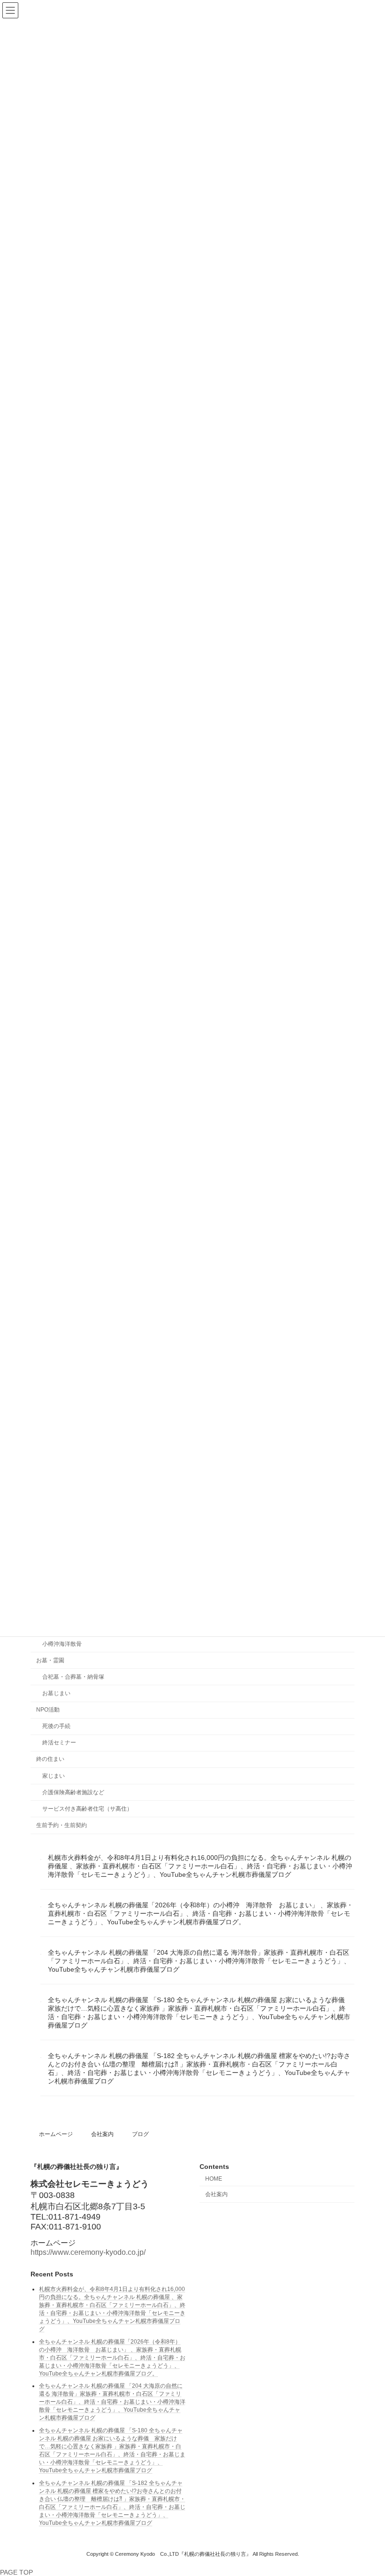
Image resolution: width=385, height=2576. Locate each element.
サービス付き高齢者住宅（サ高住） (87, 1809)
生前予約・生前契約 (62, 1825)
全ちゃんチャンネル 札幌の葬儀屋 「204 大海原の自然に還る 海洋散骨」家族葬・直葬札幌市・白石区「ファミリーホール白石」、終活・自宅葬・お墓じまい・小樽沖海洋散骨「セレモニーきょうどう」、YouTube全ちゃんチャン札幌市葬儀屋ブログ (199, 1961)
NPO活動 (48, 1710)
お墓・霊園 (50, 1660)
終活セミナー (59, 1743)
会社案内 (102, 2134)
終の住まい (50, 1759)
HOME (214, 2179)
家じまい (54, 1775)
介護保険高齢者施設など (73, 1792)
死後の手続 (56, 1726)
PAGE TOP (16, 2572)
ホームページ (56, 2134)
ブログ (140, 2134)
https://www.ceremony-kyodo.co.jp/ (88, 2252)
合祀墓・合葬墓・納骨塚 (73, 1677)
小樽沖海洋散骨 (62, 1643)
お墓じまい (56, 1693)
